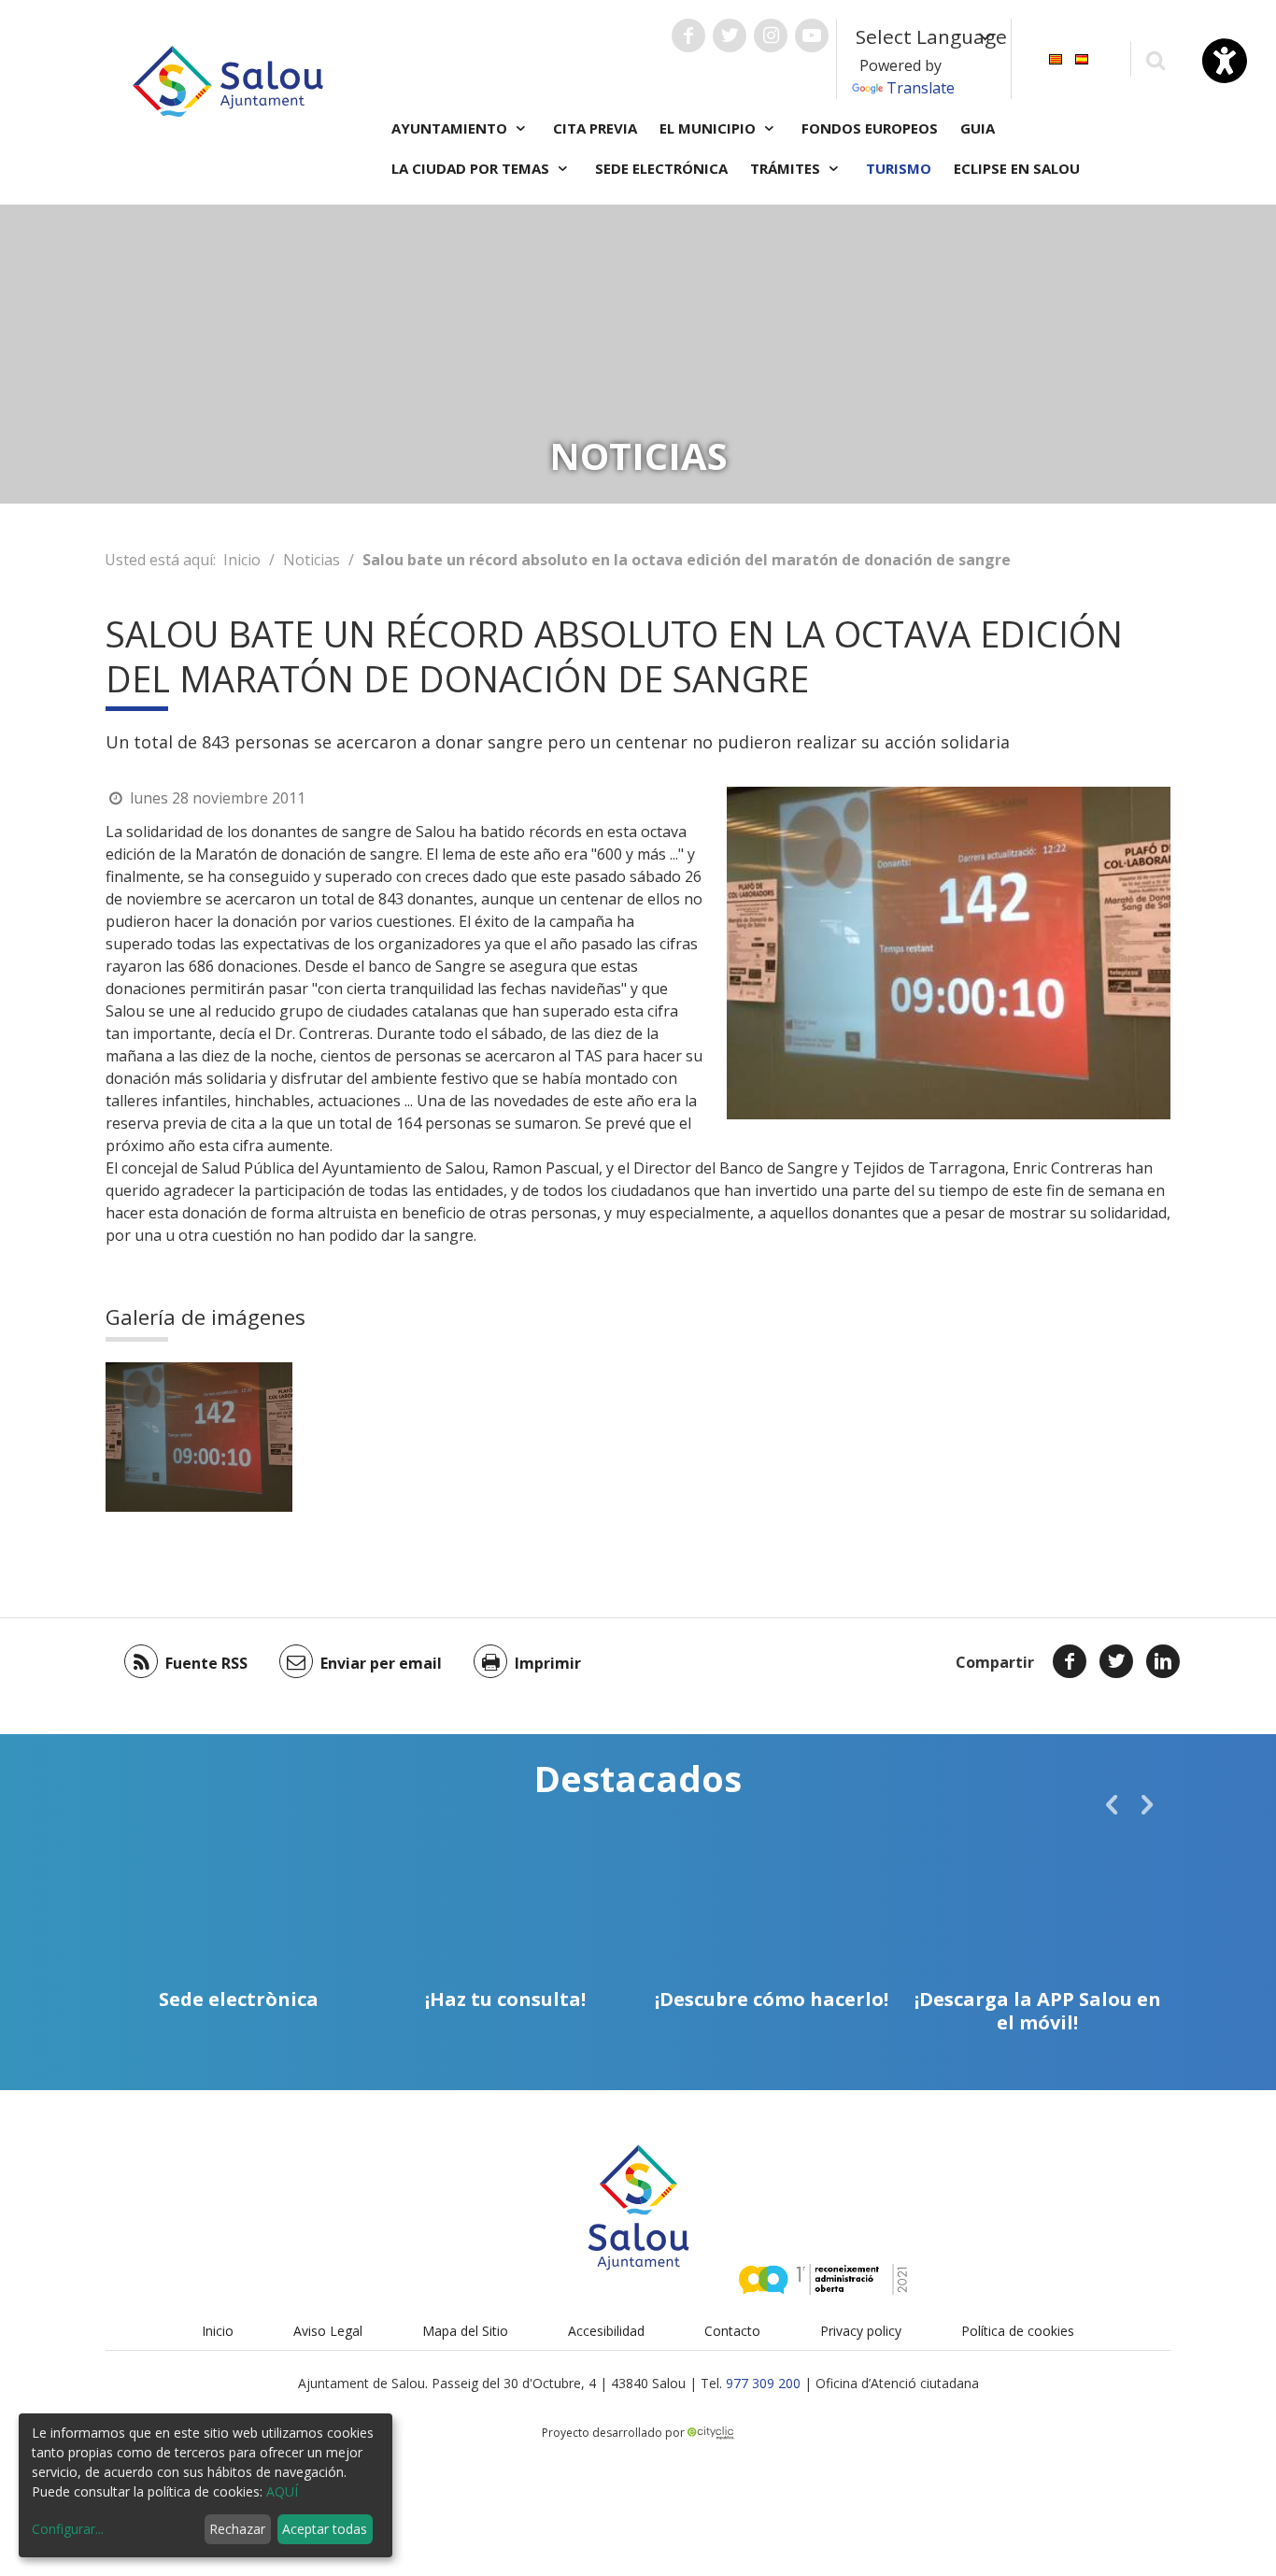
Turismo (899, 168)
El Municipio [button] (709, 128)
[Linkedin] (1163, 1661)
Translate (921, 88)
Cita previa (595, 128)
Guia (978, 128)
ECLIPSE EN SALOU (1017, 168)
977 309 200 (763, 2383)
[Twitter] (1116, 1661)
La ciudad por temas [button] (472, 168)
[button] (1112, 1804)
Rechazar (237, 2529)
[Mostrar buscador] (1155, 59)
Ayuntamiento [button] (451, 128)
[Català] (1056, 57)
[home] (228, 79)
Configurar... (68, 2529)
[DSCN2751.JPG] (199, 1437)
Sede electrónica (661, 168)
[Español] (1082, 57)
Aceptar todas (325, 2529)
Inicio (242, 560)
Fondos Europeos (870, 128)
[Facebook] (1070, 1661)
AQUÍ (282, 2491)
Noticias (312, 560)
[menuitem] (1056, 57)
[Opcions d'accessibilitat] (1225, 61)
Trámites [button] (787, 168)
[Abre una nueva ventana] (688, 36)
